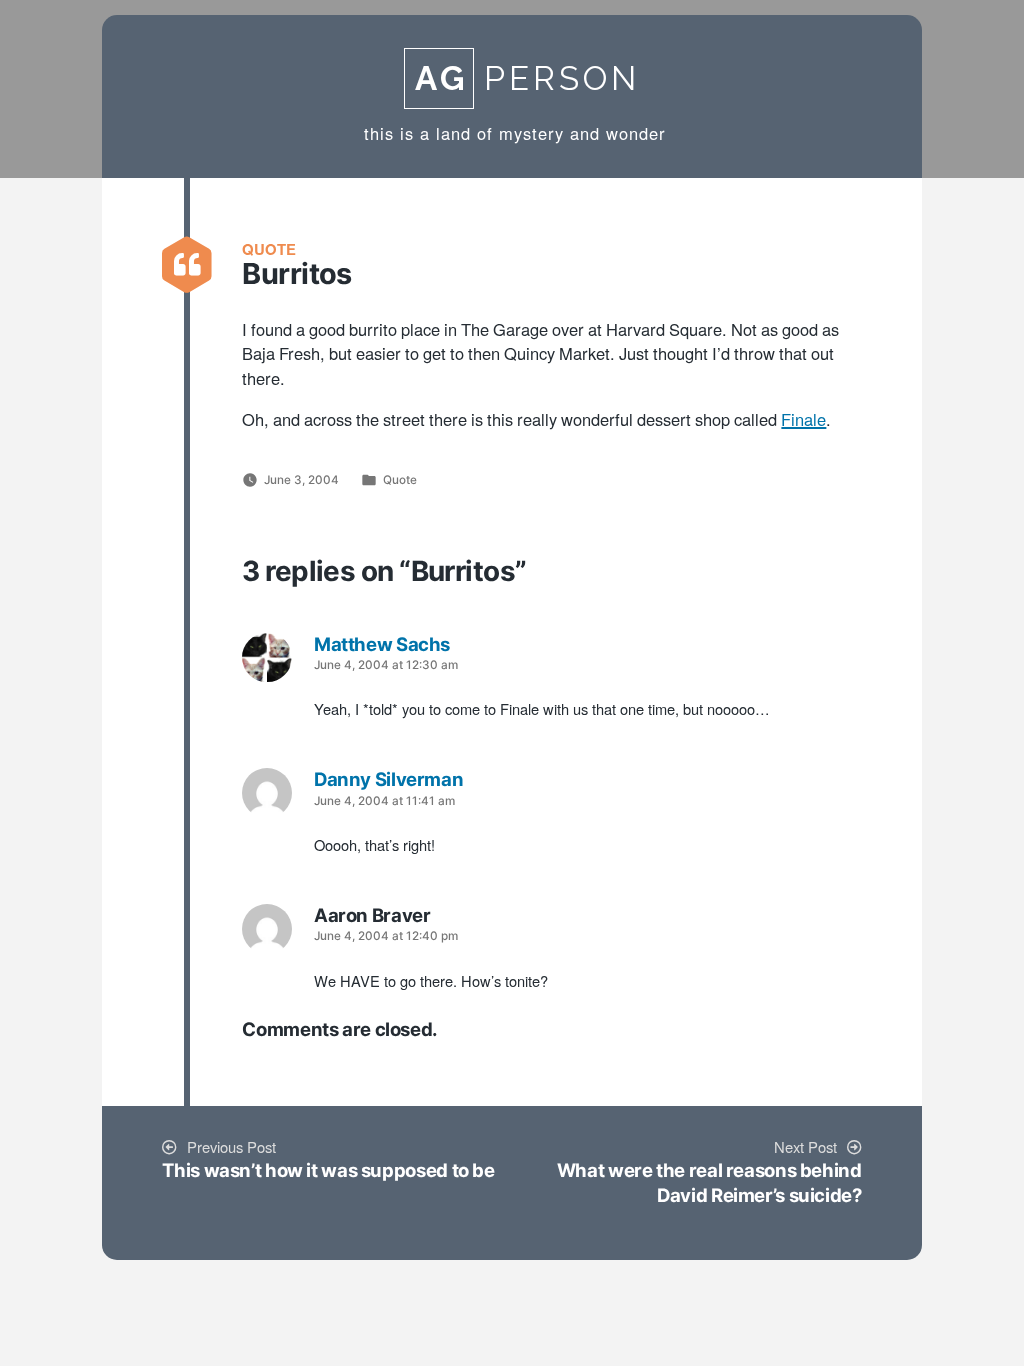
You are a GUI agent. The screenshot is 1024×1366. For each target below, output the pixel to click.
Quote (400, 480)
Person (527, 78)
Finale (803, 421)
